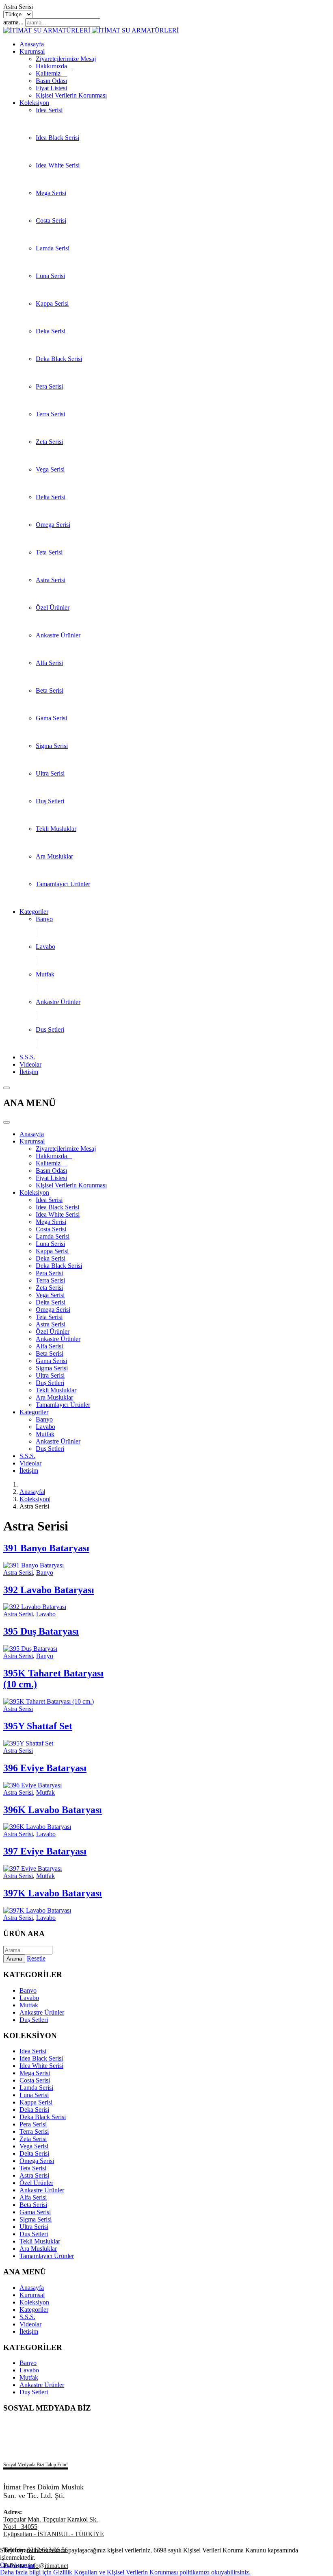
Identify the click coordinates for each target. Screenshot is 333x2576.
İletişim (29, 1072)
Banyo (44, 919)
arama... (13, 22)
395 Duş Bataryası (41, 1631)
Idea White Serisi (58, 165)
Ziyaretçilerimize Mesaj (66, 59)
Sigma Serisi (52, 746)
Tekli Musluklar (56, 829)
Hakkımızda (54, 66)
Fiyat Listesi (51, 88)
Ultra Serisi (50, 773)
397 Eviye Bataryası (45, 1851)
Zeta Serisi (49, 442)
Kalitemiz (51, 73)
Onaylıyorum (17, 2565)
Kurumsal (32, 51)
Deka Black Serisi (59, 359)
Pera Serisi (49, 386)
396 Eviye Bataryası (45, 1768)
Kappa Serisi (52, 303)
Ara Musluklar (54, 856)
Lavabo (45, 947)
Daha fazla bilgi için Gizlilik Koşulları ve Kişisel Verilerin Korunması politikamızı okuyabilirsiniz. (125, 2572)
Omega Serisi (53, 525)
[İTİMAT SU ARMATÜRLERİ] (91, 30)
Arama (14, 1959)
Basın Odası (51, 81)
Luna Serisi (50, 276)
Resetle (36, 1958)
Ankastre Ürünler (58, 635)
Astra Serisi (51, 580)
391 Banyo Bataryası (46, 1548)
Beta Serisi (50, 690)
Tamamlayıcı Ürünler (63, 884)
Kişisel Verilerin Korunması (71, 95)
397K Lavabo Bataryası (53, 1893)
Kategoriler (34, 912)
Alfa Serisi (49, 663)
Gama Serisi (51, 718)
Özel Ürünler (53, 608)
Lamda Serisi (53, 248)
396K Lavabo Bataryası (53, 1810)
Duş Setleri (50, 801)
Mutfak (45, 974)
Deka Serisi (51, 331)
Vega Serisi (50, 469)
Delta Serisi (51, 497)
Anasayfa (32, 44)
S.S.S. (27, 1057)
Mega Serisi (51, 193)
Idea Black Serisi (57, 138)
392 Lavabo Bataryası (49, 1590)
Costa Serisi (51, 221)
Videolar (30, 1064)
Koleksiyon (34, 103)
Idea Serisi (49, 110)
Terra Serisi (50, 414)
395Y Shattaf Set (38, 1726)
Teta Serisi (49, 552)
